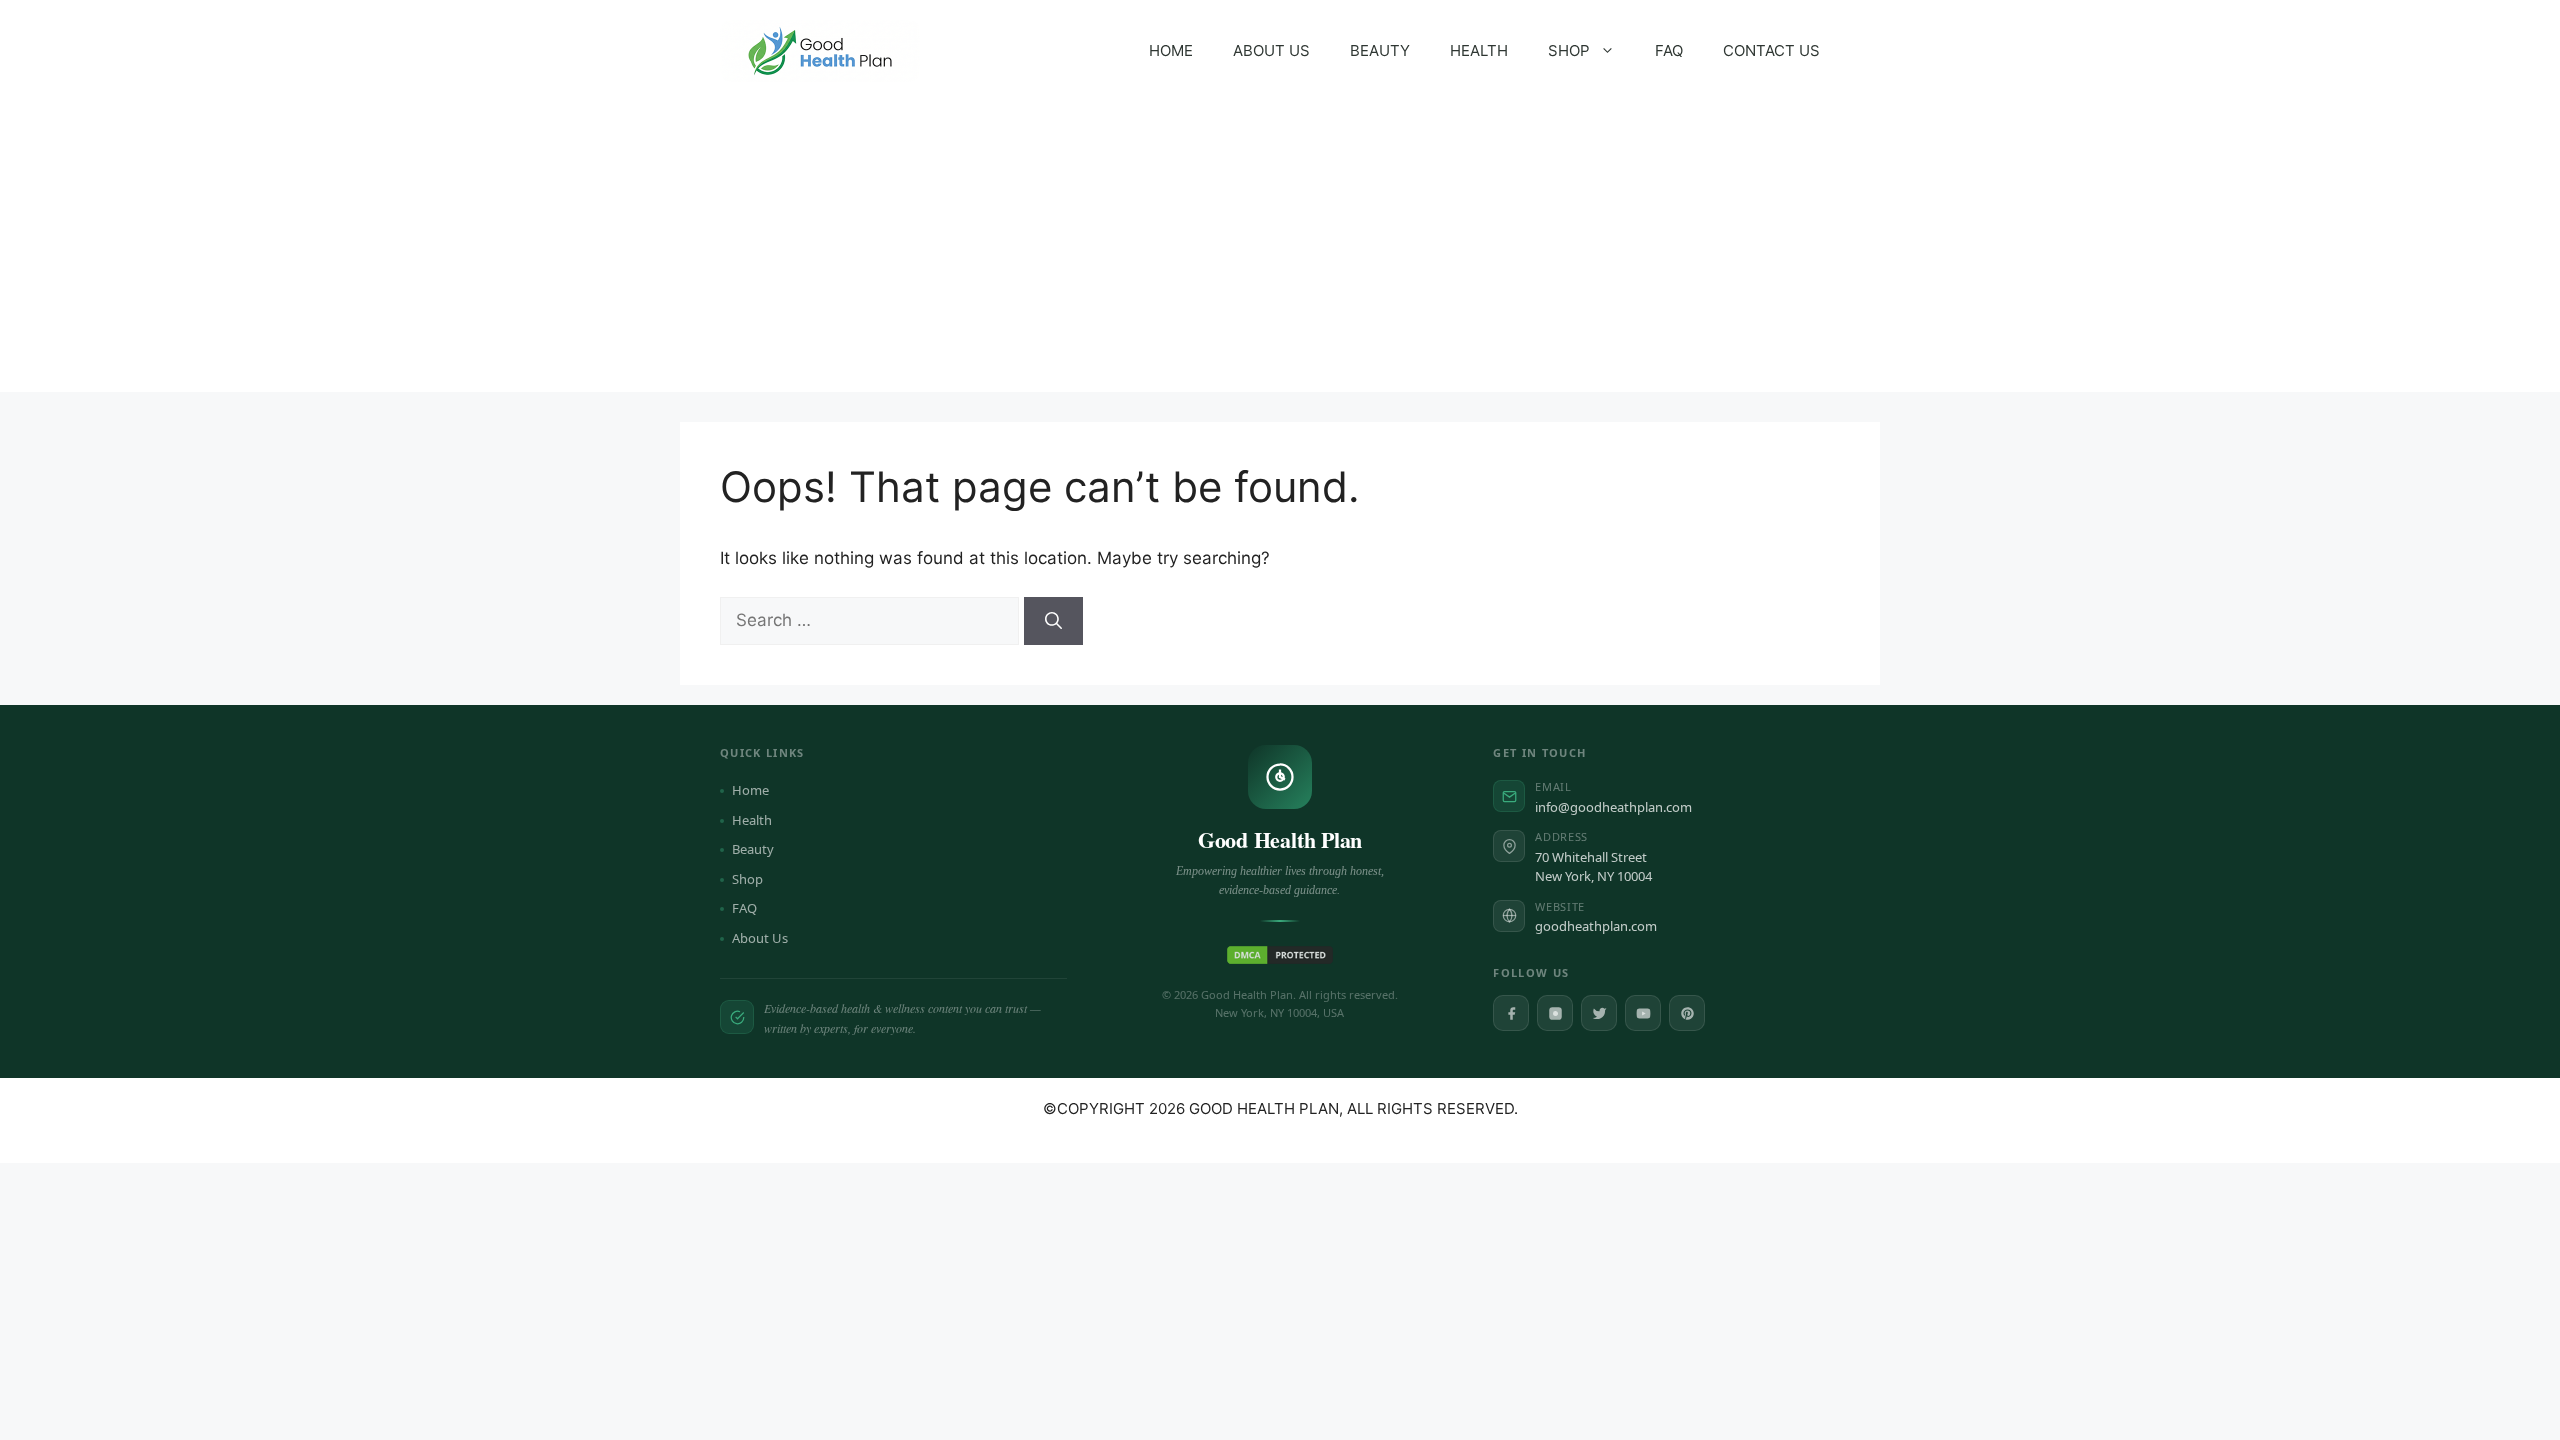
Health (752, 820)
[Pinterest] (1687, 1013)
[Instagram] (1555, 1013)
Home (750, 790)
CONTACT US (1771, 50)
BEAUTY (1380, 50)
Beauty (753, 849)
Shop (747, 879)
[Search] (1053, 621)
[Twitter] (1599, 1013)
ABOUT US (1271, 50)
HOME (1171, 50)
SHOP (1569, 50)
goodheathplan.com (1596, 926)
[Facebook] (1511, 1013)
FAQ (1669, 50)
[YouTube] (1643, 1013)
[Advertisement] (1280, 252)
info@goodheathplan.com (1613, 807)
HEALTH (1479, 50)
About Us (760, 938)
